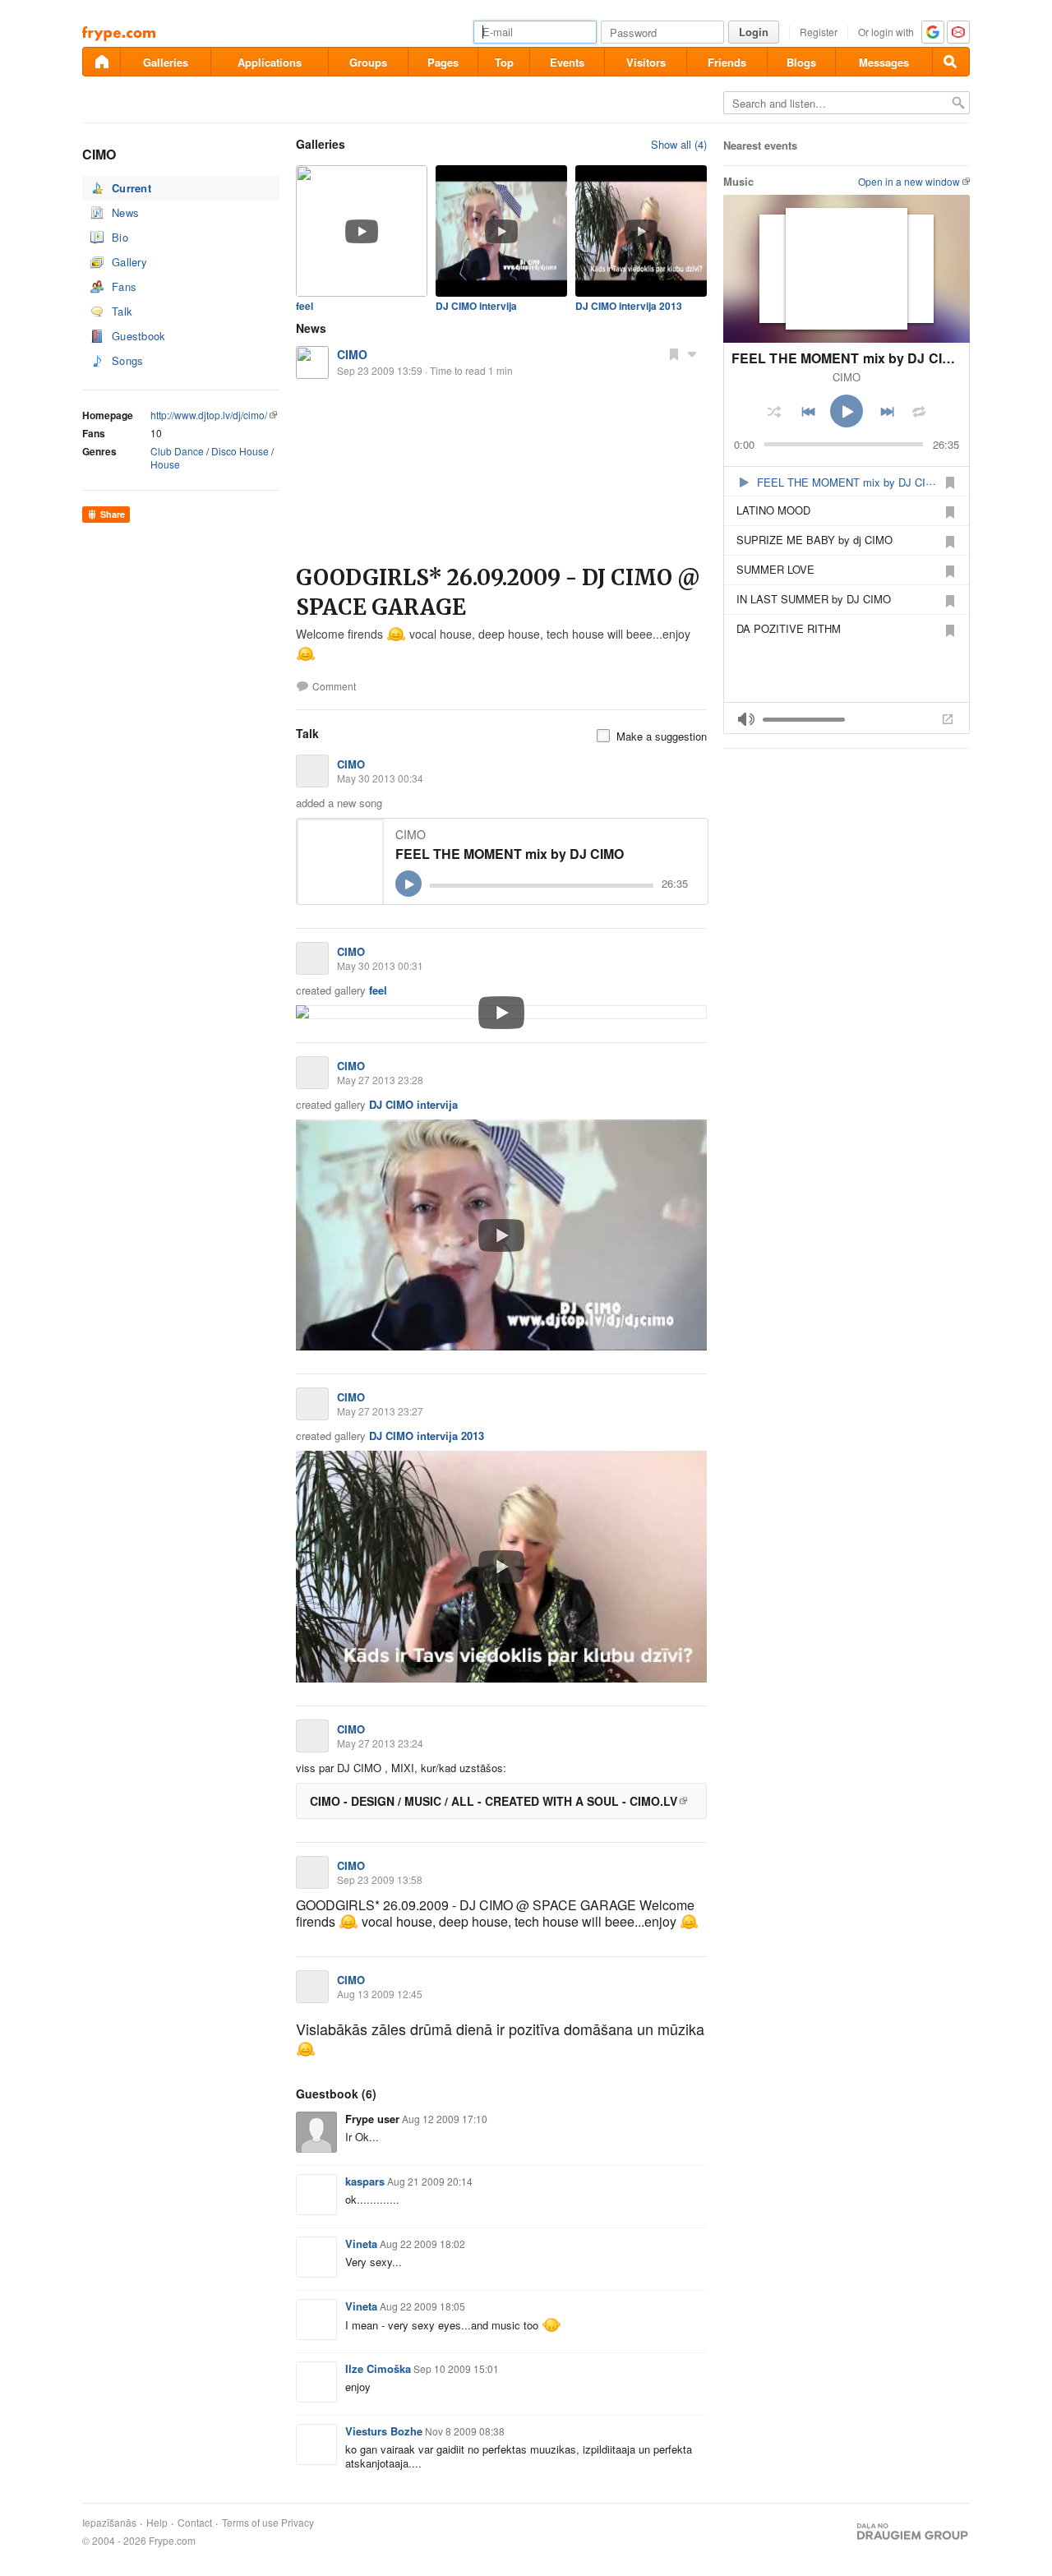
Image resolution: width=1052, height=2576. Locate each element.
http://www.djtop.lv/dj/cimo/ (209, 415)
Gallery (129, 262)
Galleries (166, 62)
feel (305, 306)
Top (504, 62)
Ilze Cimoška (378, 2368)
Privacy (298, 2523)
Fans (124, 286)
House (165, 464)
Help (157, 2523)
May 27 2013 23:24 (380, 1743)
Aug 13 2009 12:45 (380, 1994)
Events (567, 62)
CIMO (352, 354)
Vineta (361, 2244)
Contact (195, 2523)
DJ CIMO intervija (476, 306)
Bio (120, 237)
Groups (368, 62)
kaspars (365, 2181)
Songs (128, 360)
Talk (122, 311)
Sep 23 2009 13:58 (380, 1879)
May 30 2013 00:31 (380, 965)
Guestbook (139, 336)
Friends (727, 62)
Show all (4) (679, 144)
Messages (884, 62)
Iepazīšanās (109, 2523)
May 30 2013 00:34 (380, 778)
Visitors (646, 62)
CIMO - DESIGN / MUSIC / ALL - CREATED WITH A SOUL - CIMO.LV (494, 1801)
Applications (270, 62)
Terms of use (250, 2523)
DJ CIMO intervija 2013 (629, 306)
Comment (334, 686)
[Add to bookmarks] (674, 353)
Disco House (240, 451)
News (125, 212)
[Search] (951, 62)
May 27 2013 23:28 (380, 1080)
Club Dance (177, 451)
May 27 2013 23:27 (380, 1411)
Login (754, 32)
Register (819, 32)
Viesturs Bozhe (384, 2431)
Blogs (801, 62)
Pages (443, 62)
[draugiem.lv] (101, 62)
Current (131, 188)
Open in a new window (909, 181)
